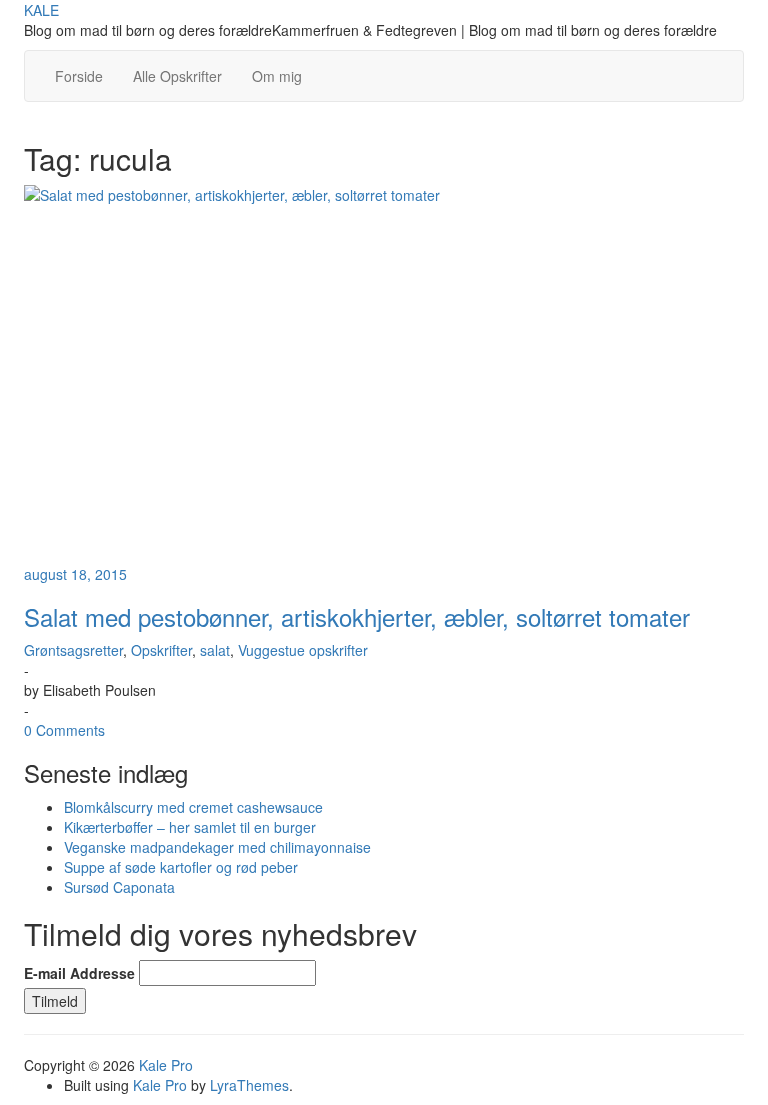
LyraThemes (249, 1085)
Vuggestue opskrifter (303, 650)
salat (215, 650)
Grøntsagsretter (73, 650)
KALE (41, 10)
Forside (79, 76)
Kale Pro (166, 1065)
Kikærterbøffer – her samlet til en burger (190, 827)
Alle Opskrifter (177, 76)
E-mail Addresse (79, 973)
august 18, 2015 (75, 574)
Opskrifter (161, 650)
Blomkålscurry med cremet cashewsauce (193, 807)
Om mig (277, 76)
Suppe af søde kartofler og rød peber (181, 867)
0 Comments (64, 730)
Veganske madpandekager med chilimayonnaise (217, 847)
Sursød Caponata (119, 887)
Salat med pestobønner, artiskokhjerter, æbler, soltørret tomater (357, 616)
